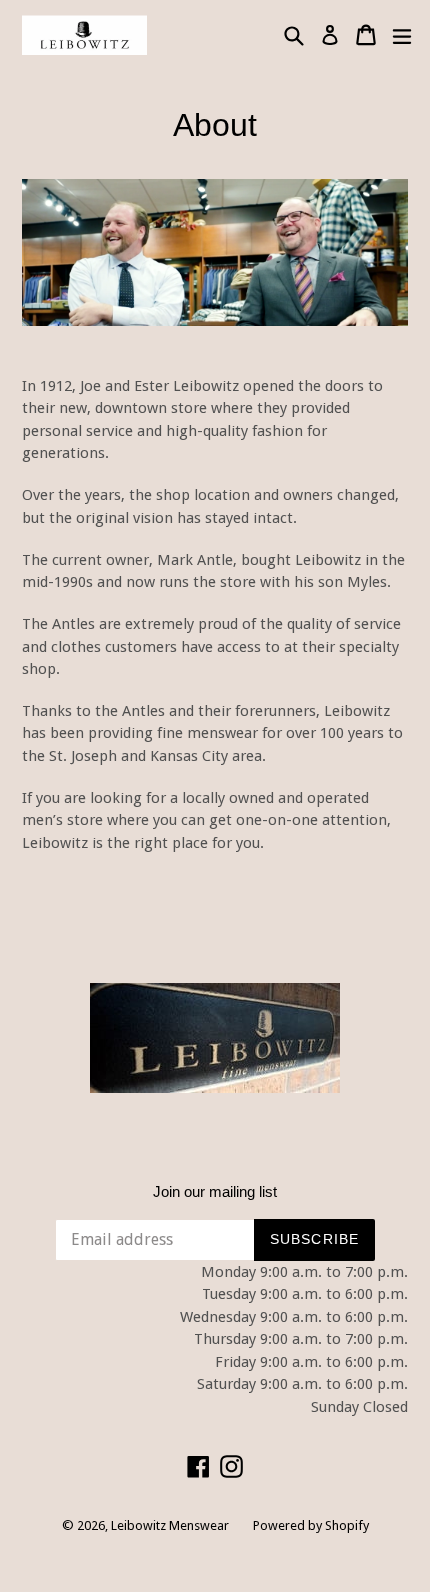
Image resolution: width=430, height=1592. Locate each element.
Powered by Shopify (311, 1525)
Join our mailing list (215, 1191)
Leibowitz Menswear (170, 1525)
